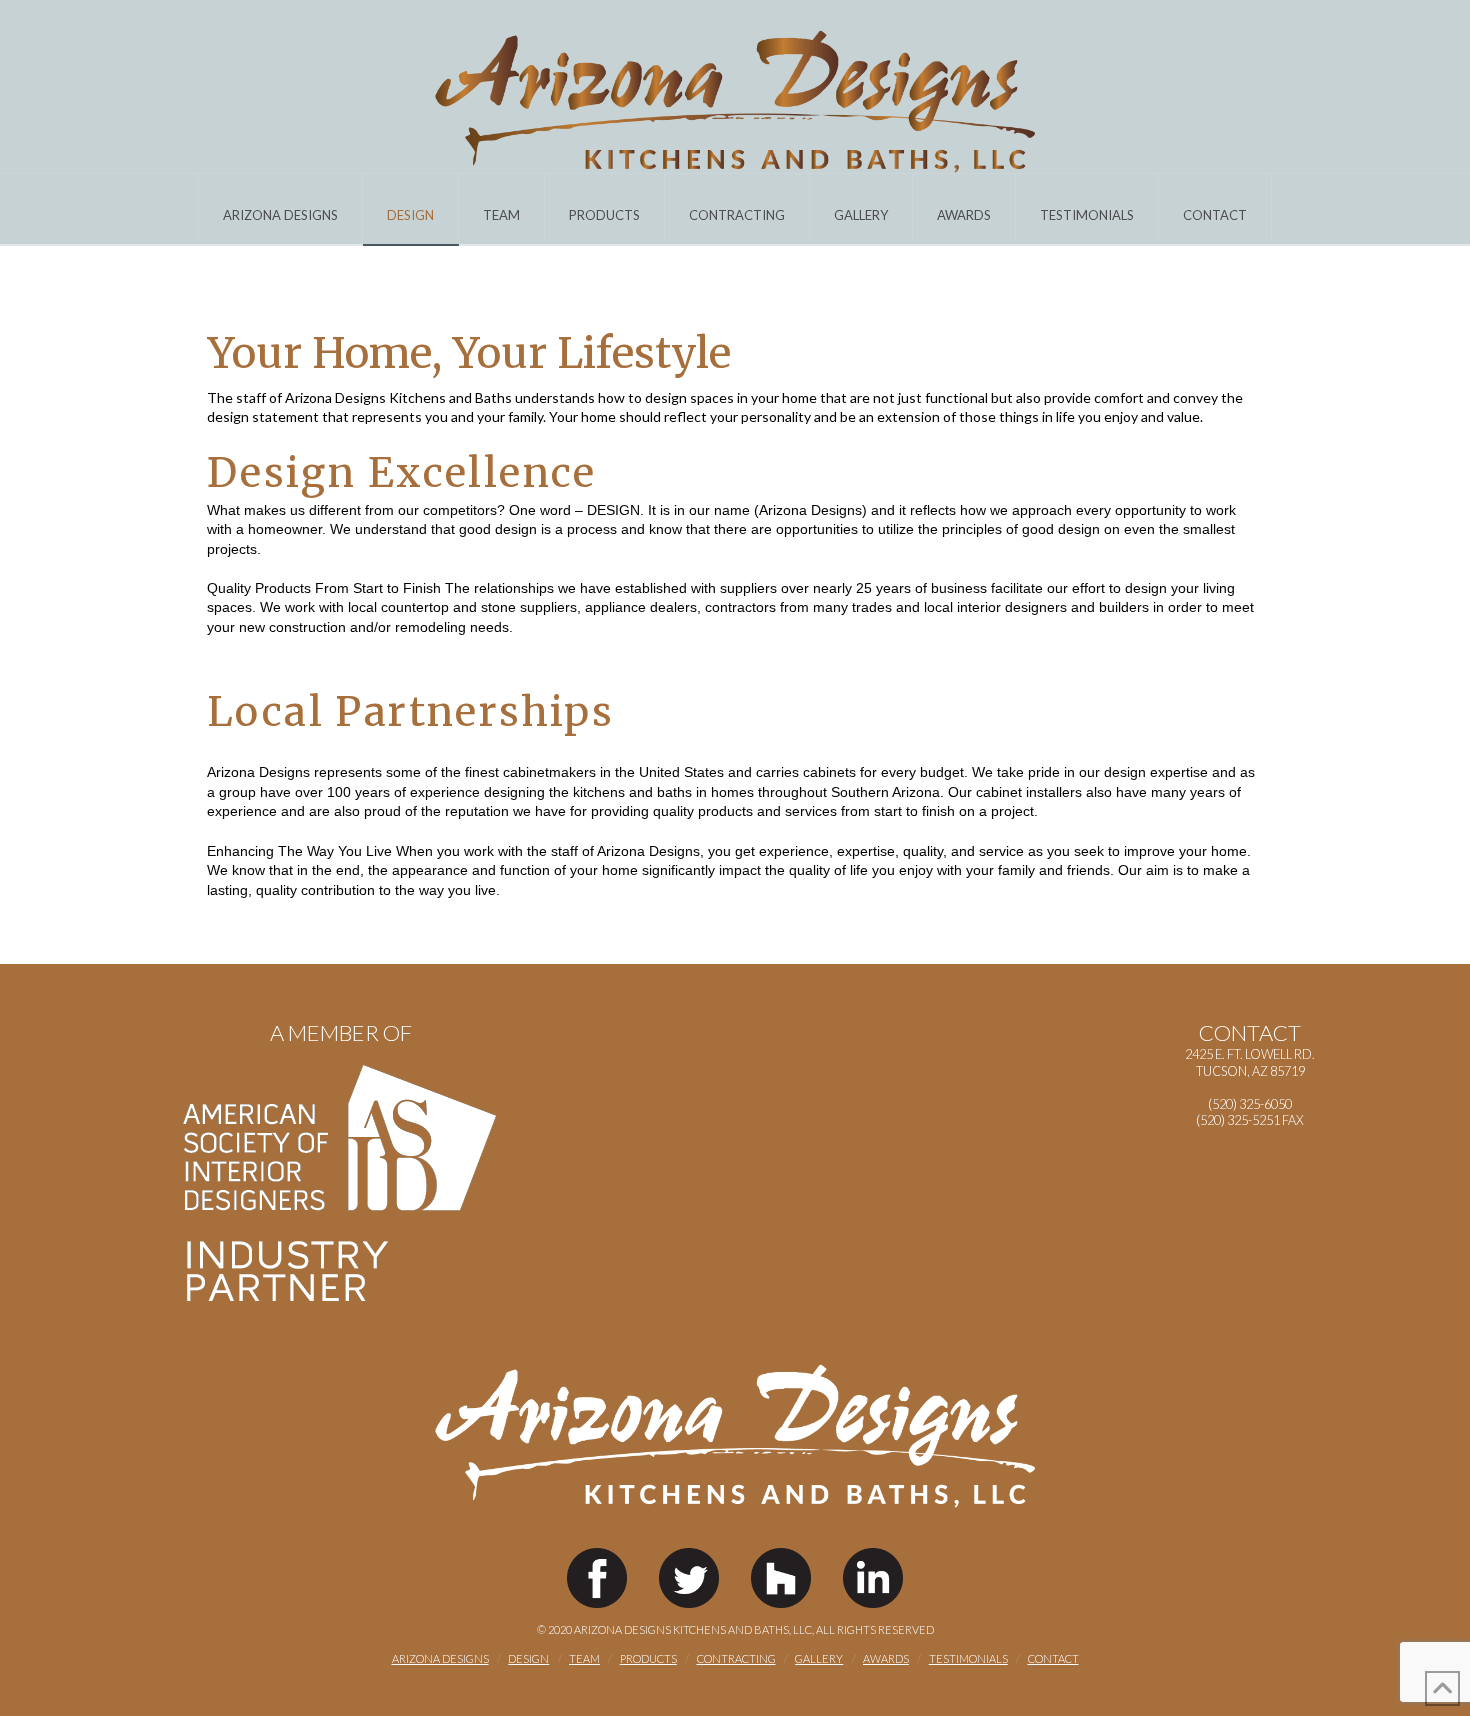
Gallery (819, 1658)
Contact (1053, 1658)
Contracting (736, 1658)
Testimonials (968, 1658)
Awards (886, 1658)
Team (584, 1658)
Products (648, 1658)
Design (528, 1658)
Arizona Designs (440, 1658)
